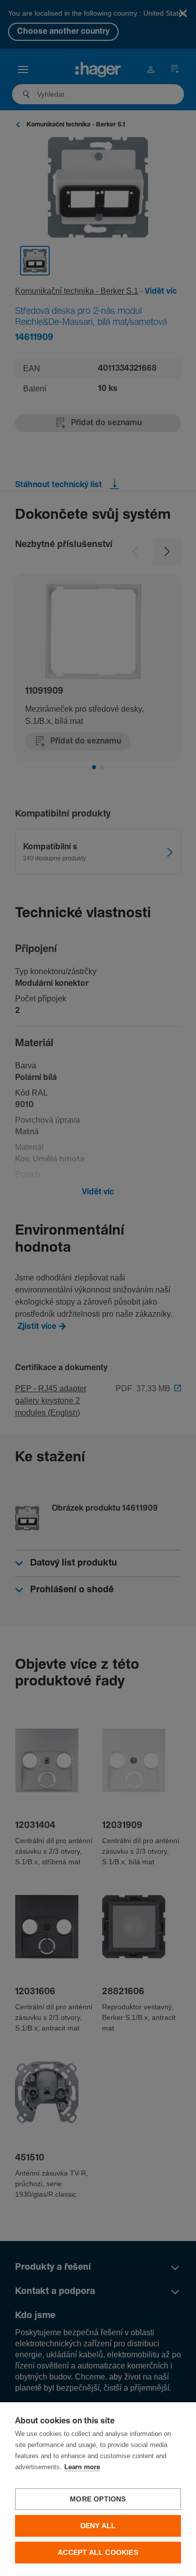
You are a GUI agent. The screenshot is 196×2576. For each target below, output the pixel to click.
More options (98, 2499)
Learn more (82, 2467)
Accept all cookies (98, 2553)
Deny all (98, 2526)
